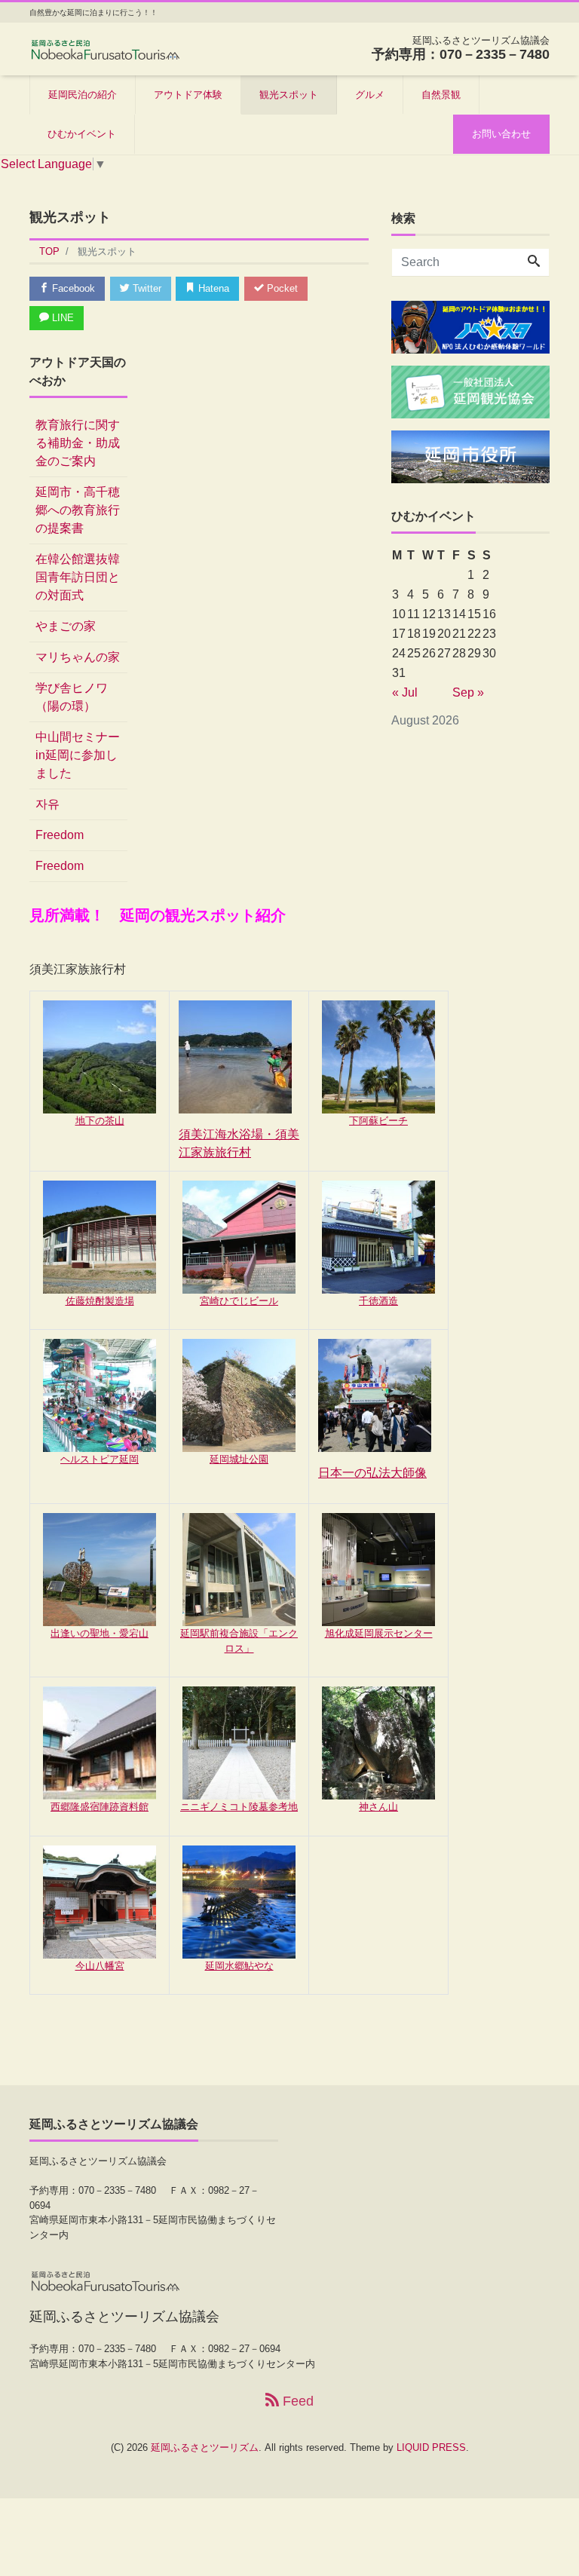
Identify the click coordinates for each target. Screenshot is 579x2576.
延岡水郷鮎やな (239, 1966)
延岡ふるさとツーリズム (205, 2447)
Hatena (212, 288)
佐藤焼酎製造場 (100, 1301)
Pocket (281, 288)
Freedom (60, 835)
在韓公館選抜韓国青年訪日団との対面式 (78, 577)
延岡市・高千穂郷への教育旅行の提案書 (78, 510)
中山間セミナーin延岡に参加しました (78, 755)
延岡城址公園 (239, 1459)
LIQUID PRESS (431, 2447)
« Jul (405, 692)
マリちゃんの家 (78, 657)
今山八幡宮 (100, 1966)
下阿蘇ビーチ (378, 1121)
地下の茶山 (100, 1121)
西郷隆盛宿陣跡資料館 (100, 1807)
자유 (47, 804)
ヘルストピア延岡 (100, 1459)
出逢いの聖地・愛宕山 (100, 1633)
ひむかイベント (82, 134)
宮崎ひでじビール (239, 1301)
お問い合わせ (501, 134)
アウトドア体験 (188, 95)
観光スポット (289, 95)
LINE (61, 318)
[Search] (534, 262)
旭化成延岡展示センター (379, 1633)
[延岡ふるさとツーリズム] (105, 48)
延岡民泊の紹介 (83, 95)
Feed (296, 2401)
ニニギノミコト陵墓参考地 (239, 1807)
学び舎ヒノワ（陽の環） (72, 697)
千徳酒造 (378, 1301)
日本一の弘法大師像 (372, 1473)
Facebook (72, 288)
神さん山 (378, 1807)
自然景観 (441, 95)
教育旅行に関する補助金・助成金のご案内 (78, 443)
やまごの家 (66, 626)
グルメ (370, 95)
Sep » (468, 692)
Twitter (146, 288)
